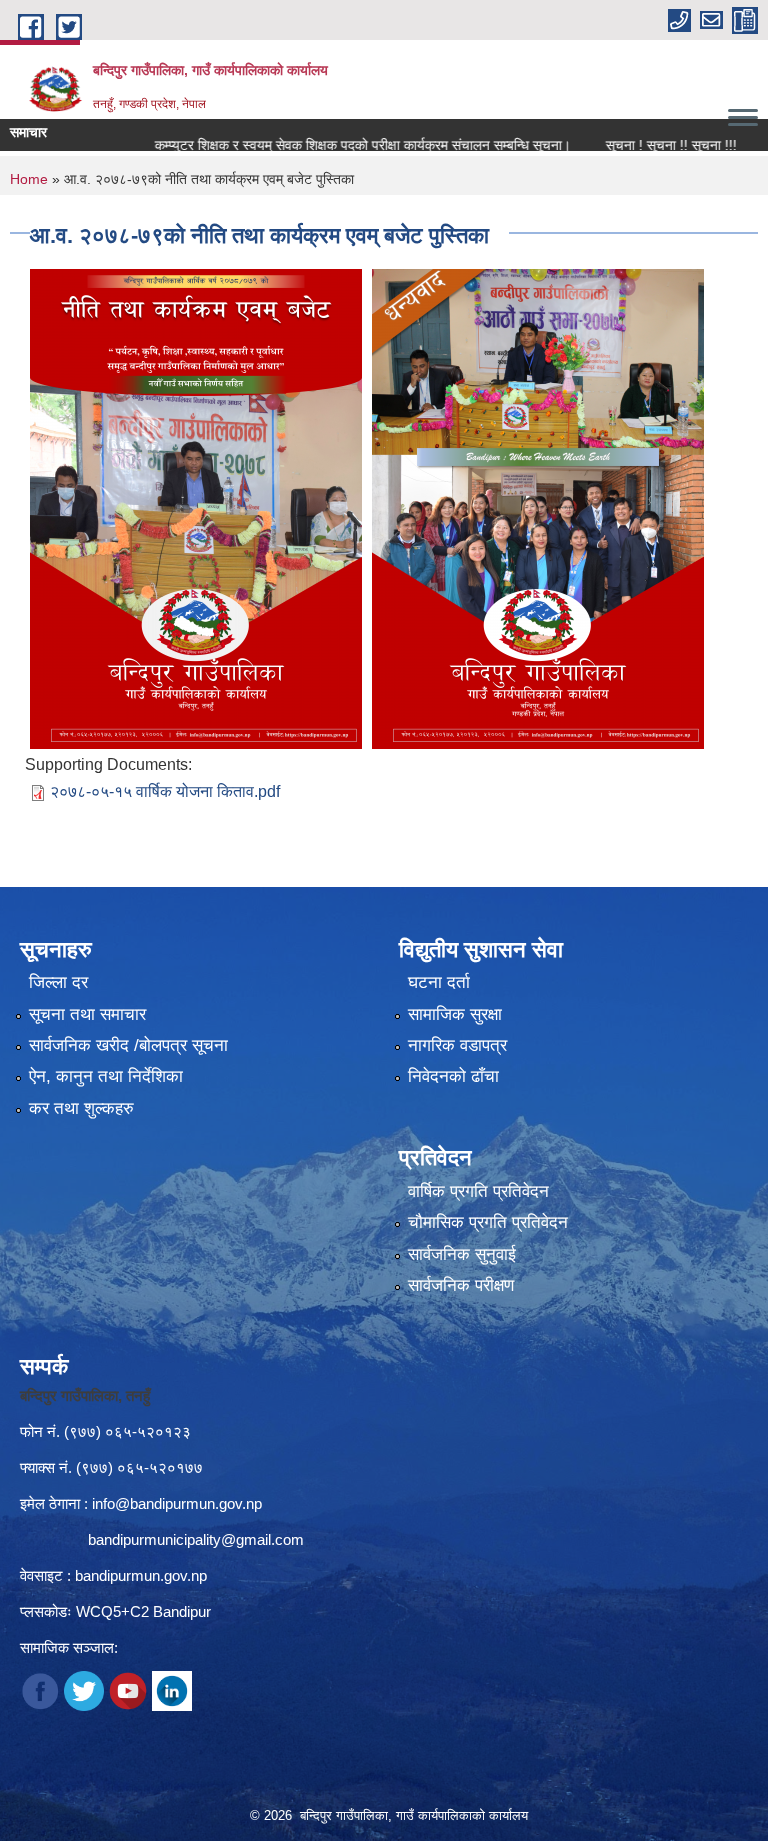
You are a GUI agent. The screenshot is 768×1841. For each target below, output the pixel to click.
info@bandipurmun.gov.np (177, 1503)
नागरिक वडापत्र (457, 1045)
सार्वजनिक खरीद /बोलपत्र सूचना (128, 1045)
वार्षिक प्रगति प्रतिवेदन (478, 1191)
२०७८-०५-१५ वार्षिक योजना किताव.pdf (165, 791)
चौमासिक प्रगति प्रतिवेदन (488, 1222)
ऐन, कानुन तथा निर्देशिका (106, 1076)
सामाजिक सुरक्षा (455, 1014)
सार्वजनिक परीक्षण (461, 1285)
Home (29, 179)
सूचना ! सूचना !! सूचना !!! (634, 145)
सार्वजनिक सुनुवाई (462, 1254)
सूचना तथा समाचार (87, 1014)
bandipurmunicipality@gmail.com (196, 1539)
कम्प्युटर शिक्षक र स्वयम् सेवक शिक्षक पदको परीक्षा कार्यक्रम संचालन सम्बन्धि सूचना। (326, 145)
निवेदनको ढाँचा (453, 1076)
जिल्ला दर (58, 982)
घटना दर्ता (439, 982)
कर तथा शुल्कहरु (81, 1108)
